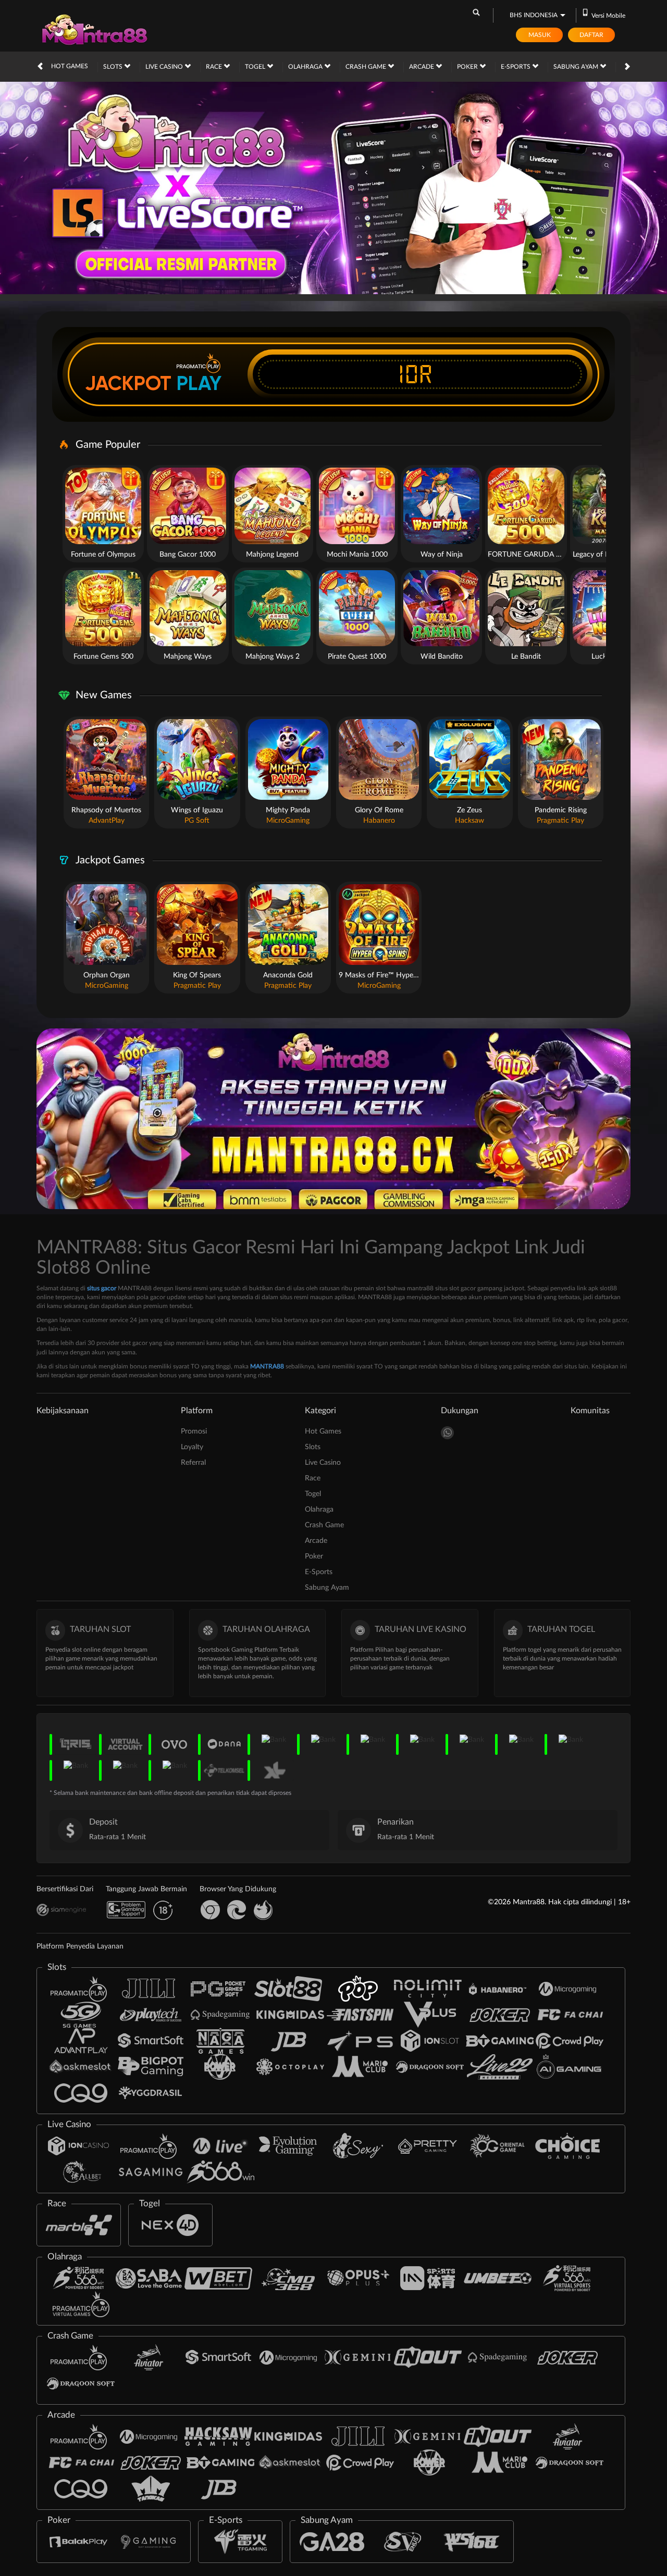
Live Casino (165, 67)
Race (215, 67)
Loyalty (192, 1447)
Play (199, 383)
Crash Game (367, 67)
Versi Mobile (608, 16)
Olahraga (306, 67)
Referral (193, 1463)
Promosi (194, 1431)
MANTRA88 (267, 1366)
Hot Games (70, 66)
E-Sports (516, 67)
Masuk (540, 35)
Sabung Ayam (577, 67)
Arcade (422, 67)
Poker (468, 67)
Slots (114, 67)
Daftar (591, 35)
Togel (256, 67)
